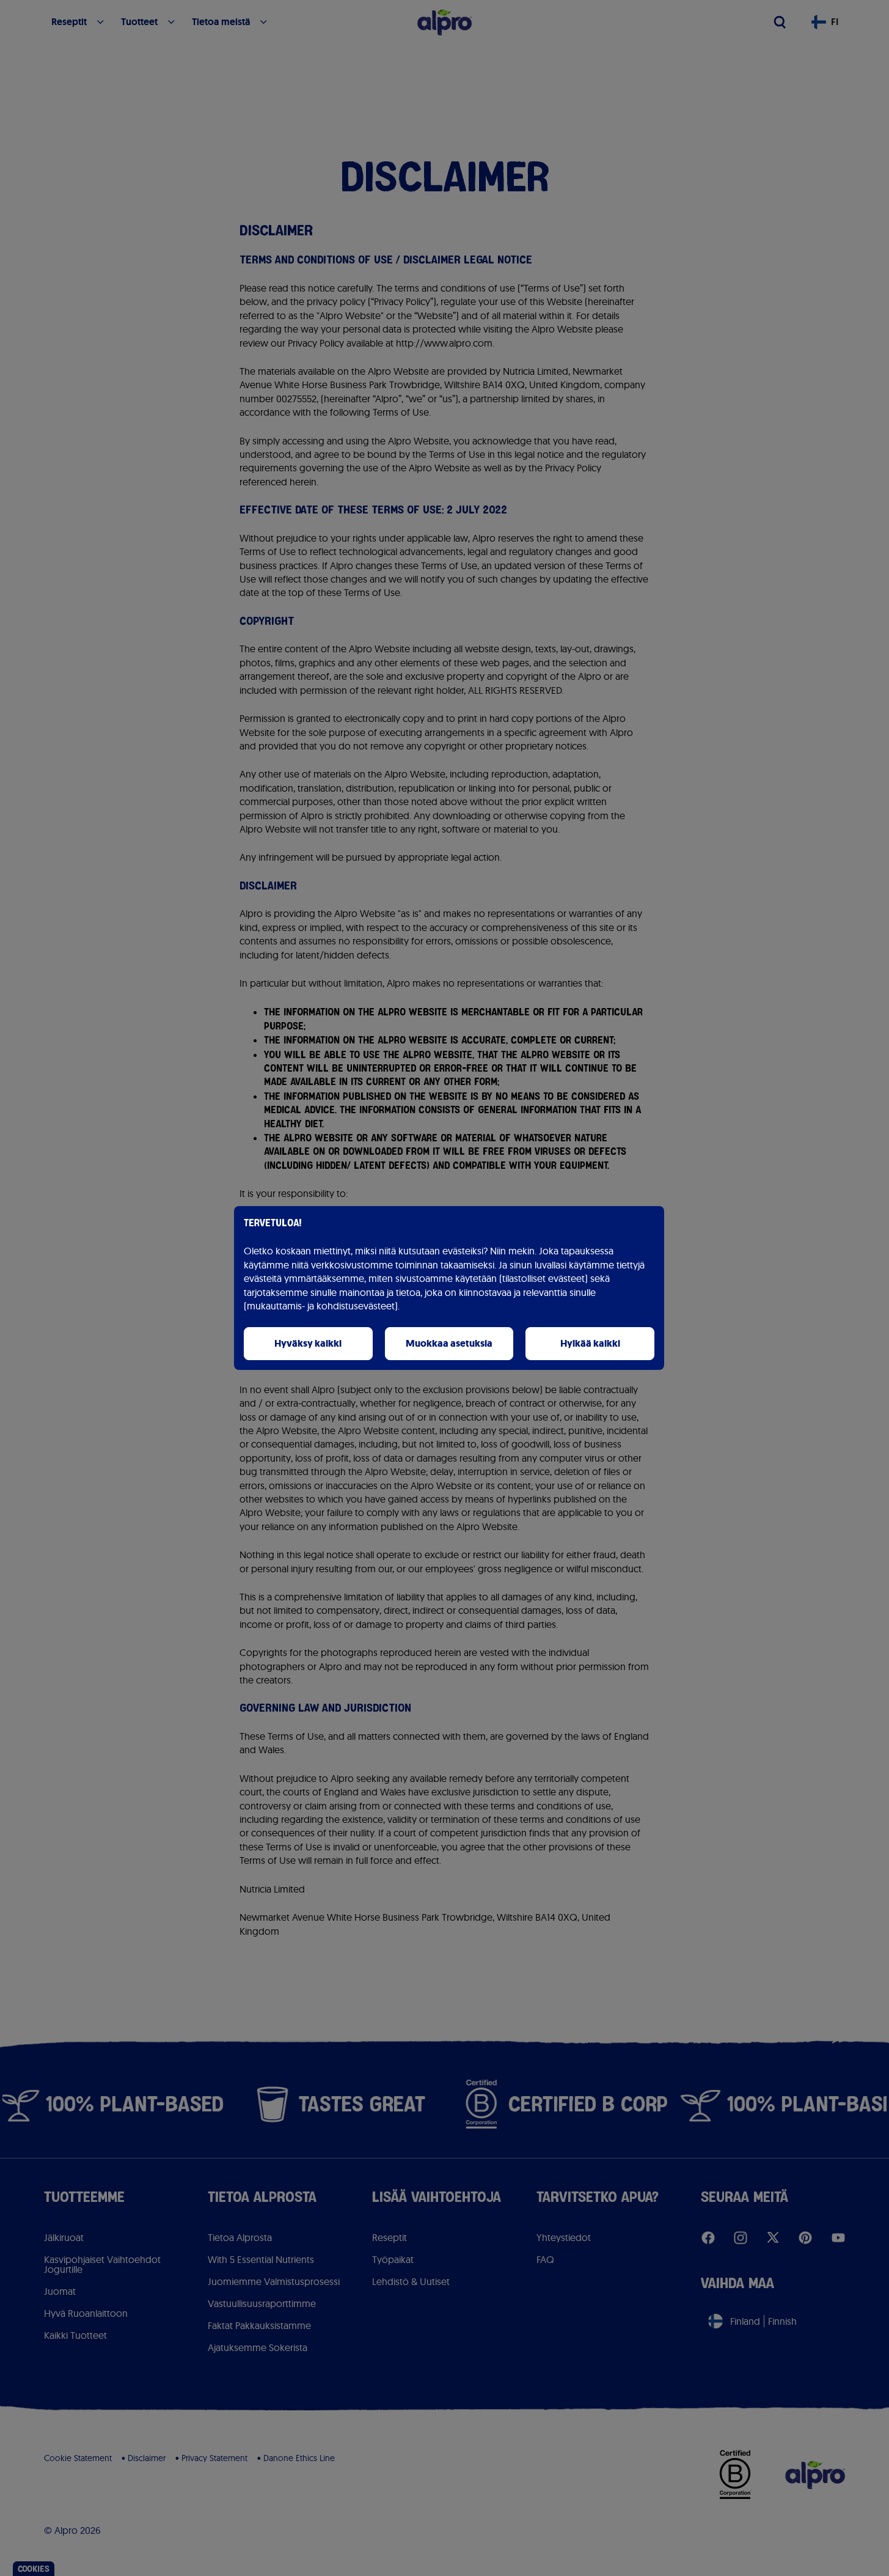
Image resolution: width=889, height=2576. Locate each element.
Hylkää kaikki (590, 1343)
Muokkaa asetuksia (449, 1343)
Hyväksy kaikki (308, 1343)
